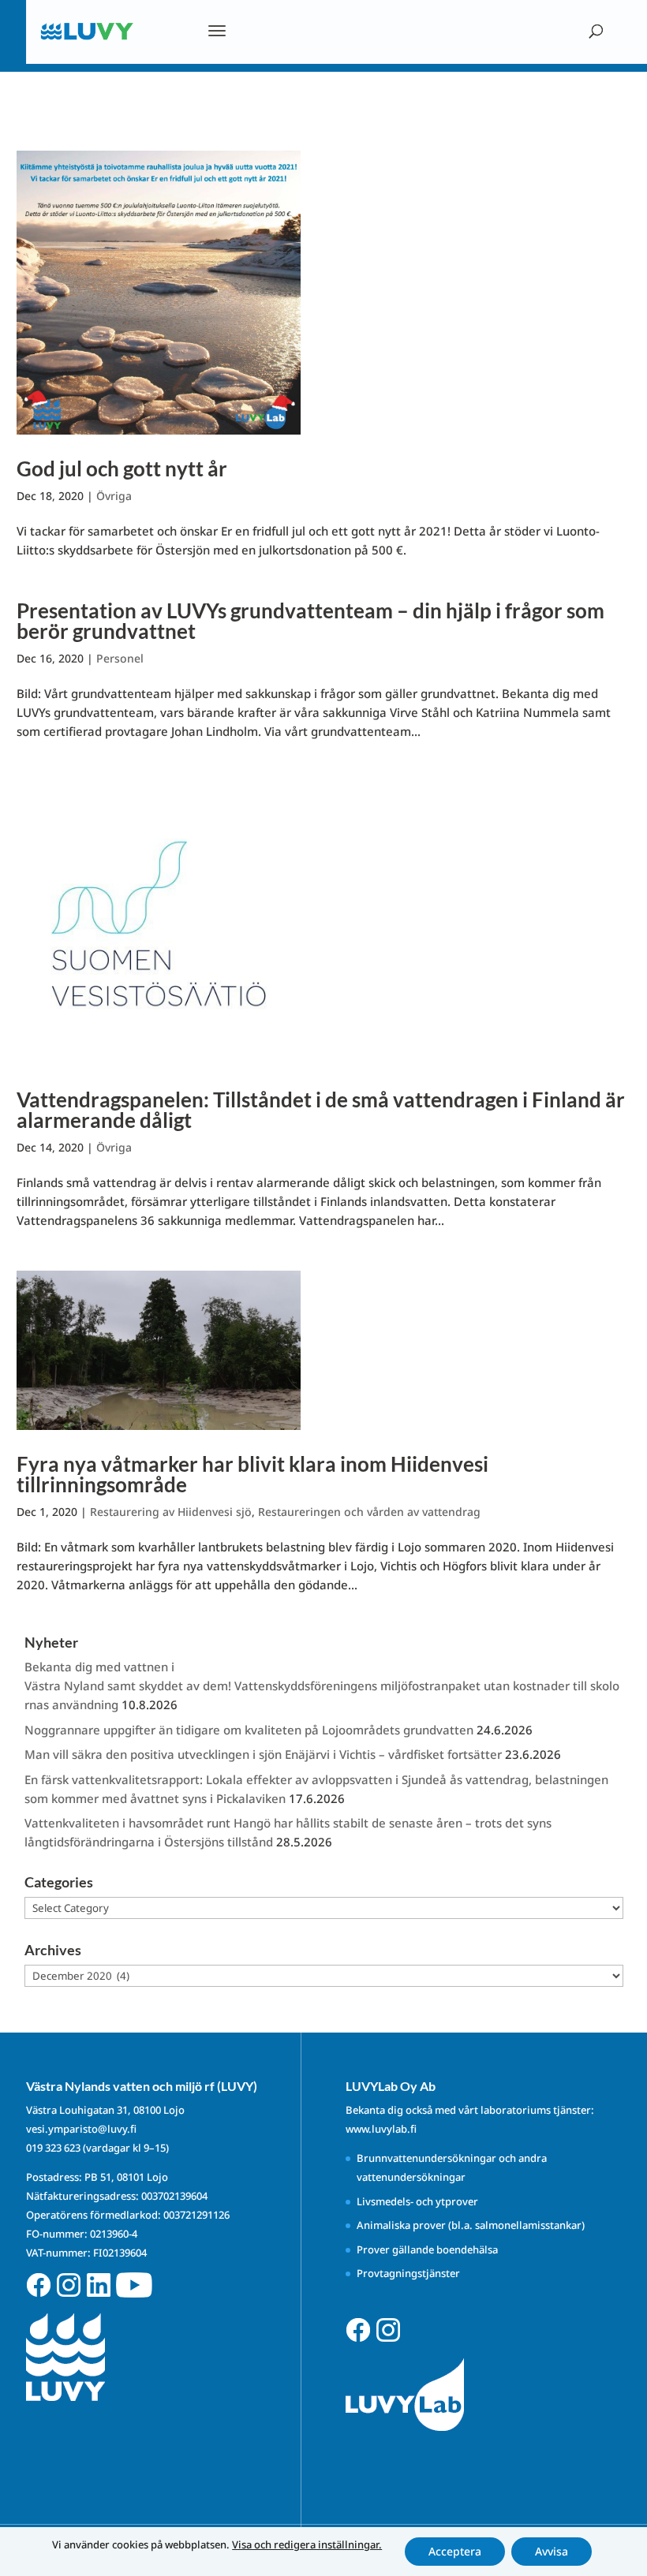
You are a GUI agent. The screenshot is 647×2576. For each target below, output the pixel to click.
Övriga (114, 496)
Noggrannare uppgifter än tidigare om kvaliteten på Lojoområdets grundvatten (249, 1730)
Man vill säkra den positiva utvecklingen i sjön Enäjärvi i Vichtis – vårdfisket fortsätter (263, 1754)
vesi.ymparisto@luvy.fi (81, 2129)
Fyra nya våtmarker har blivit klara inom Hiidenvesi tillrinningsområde (252, 1474)
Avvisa (552, 2551)
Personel (120, 658)
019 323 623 (53, 2148)
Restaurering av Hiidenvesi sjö (171, 1512)
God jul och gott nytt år (122, 469)
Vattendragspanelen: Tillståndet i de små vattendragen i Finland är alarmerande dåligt (321, 1110)
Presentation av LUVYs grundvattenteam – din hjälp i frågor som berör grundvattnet (310, 621)
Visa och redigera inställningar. (307, 2544)
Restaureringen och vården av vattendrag (369, 1512)
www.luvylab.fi (381, 2129)
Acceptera (455, 2551)
